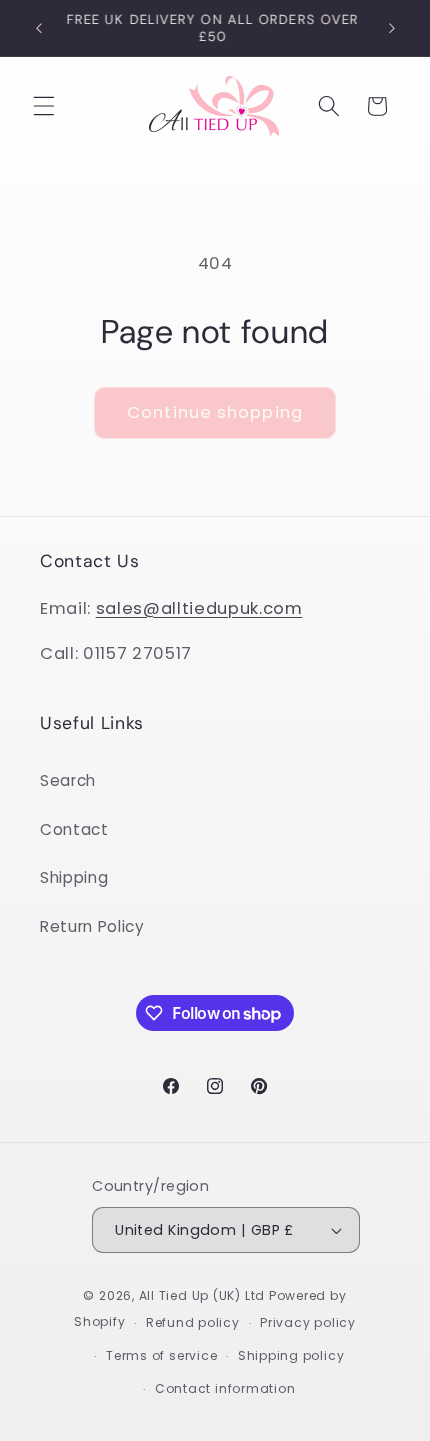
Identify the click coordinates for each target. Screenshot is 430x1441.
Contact (74, 829)
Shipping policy (291, 1355)
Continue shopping (215, 412)
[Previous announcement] (39, 28)
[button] (44, 106)
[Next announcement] (392, 28)
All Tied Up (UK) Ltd (204, 1295)
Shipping (74, 877)
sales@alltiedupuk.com (199, 608)
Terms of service (161, 1355)
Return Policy (92, 926)
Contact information (225, 1388)
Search (68, 780)
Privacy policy (308, 1322)
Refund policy (193, 1322)
